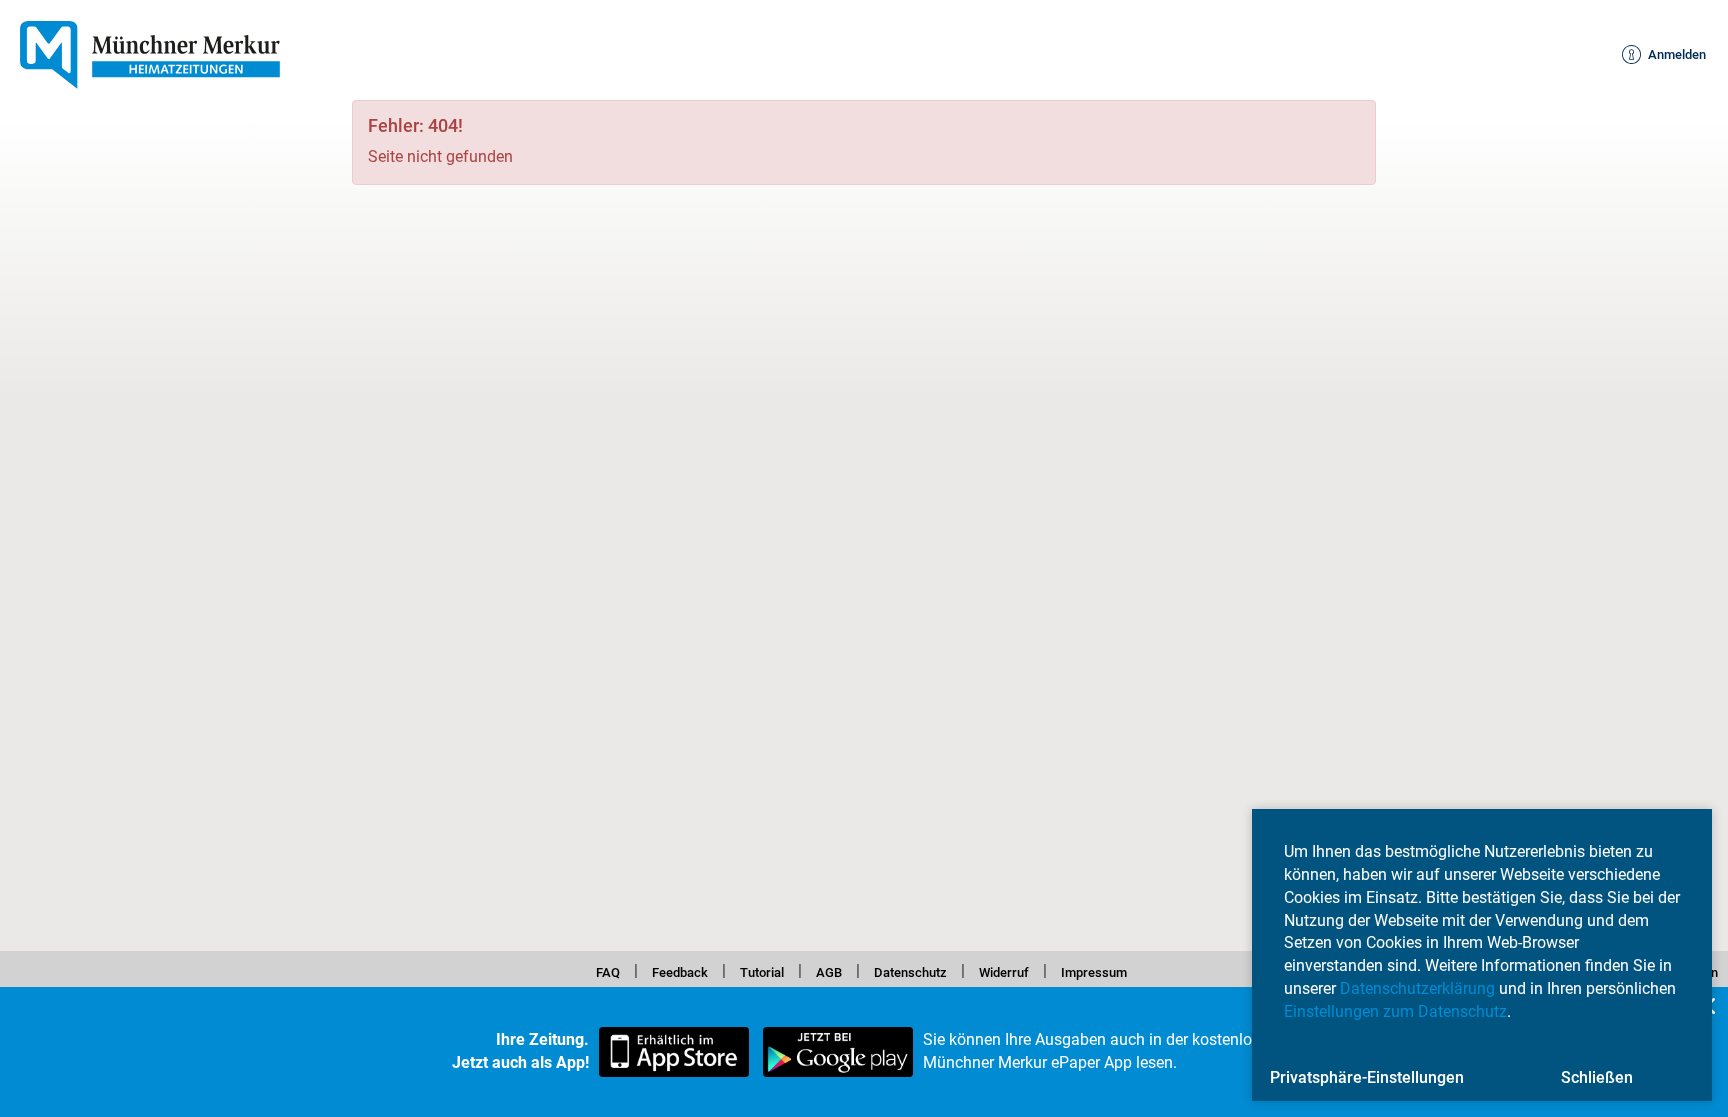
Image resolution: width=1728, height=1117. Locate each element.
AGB (822, 970)
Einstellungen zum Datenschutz (1395, 1011)
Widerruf (1022, 970)
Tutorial (746, 970)
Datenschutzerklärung (1417, 988)
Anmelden (1667, 54)
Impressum (1127, 970)
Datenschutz (914, 970)
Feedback (652, 970)
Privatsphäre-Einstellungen (1367, 1077)
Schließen (1597, 1077)
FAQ (570, 970)
